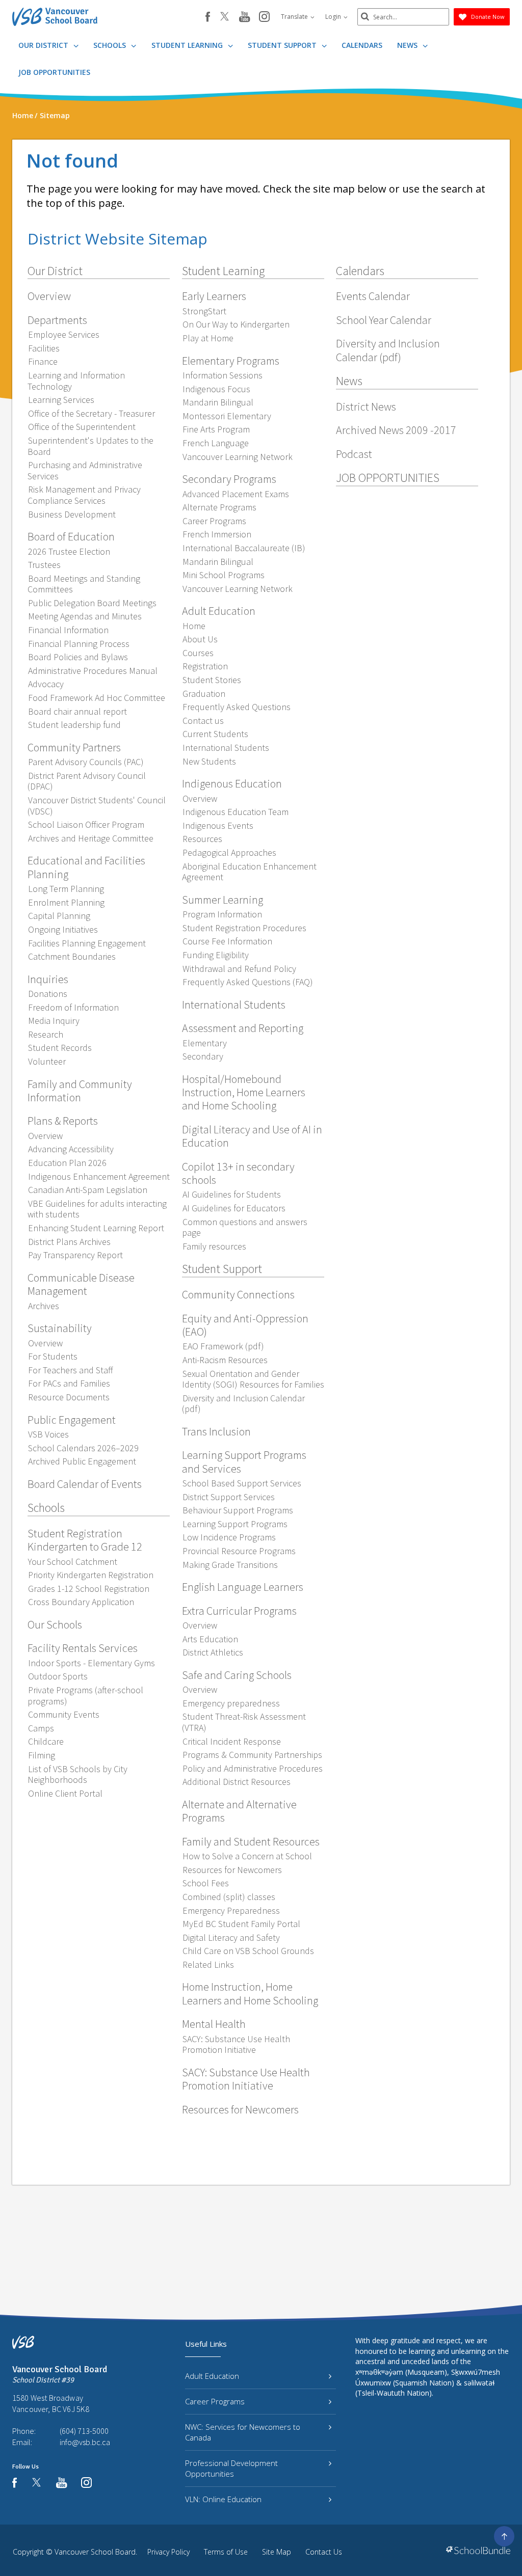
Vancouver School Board (95, 2552)
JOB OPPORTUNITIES (54, 72)
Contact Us (324, 2552)
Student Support (283, 45)
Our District (44, 45)
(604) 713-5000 (84, 2431)
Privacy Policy (168, 2552)
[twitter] (225, 17)
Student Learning (188, 45)
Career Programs (215, 2401)
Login (334, 17)
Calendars (362, 45)
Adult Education (212, 2376)
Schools (111, 45)
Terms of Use (226, 2552)
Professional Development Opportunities (231, 2468)
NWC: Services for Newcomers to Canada (243, 2432)
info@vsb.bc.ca (85, 2442)
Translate (295, 17)
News (408, 45)
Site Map (277, 2552)
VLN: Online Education (223, 2499)
